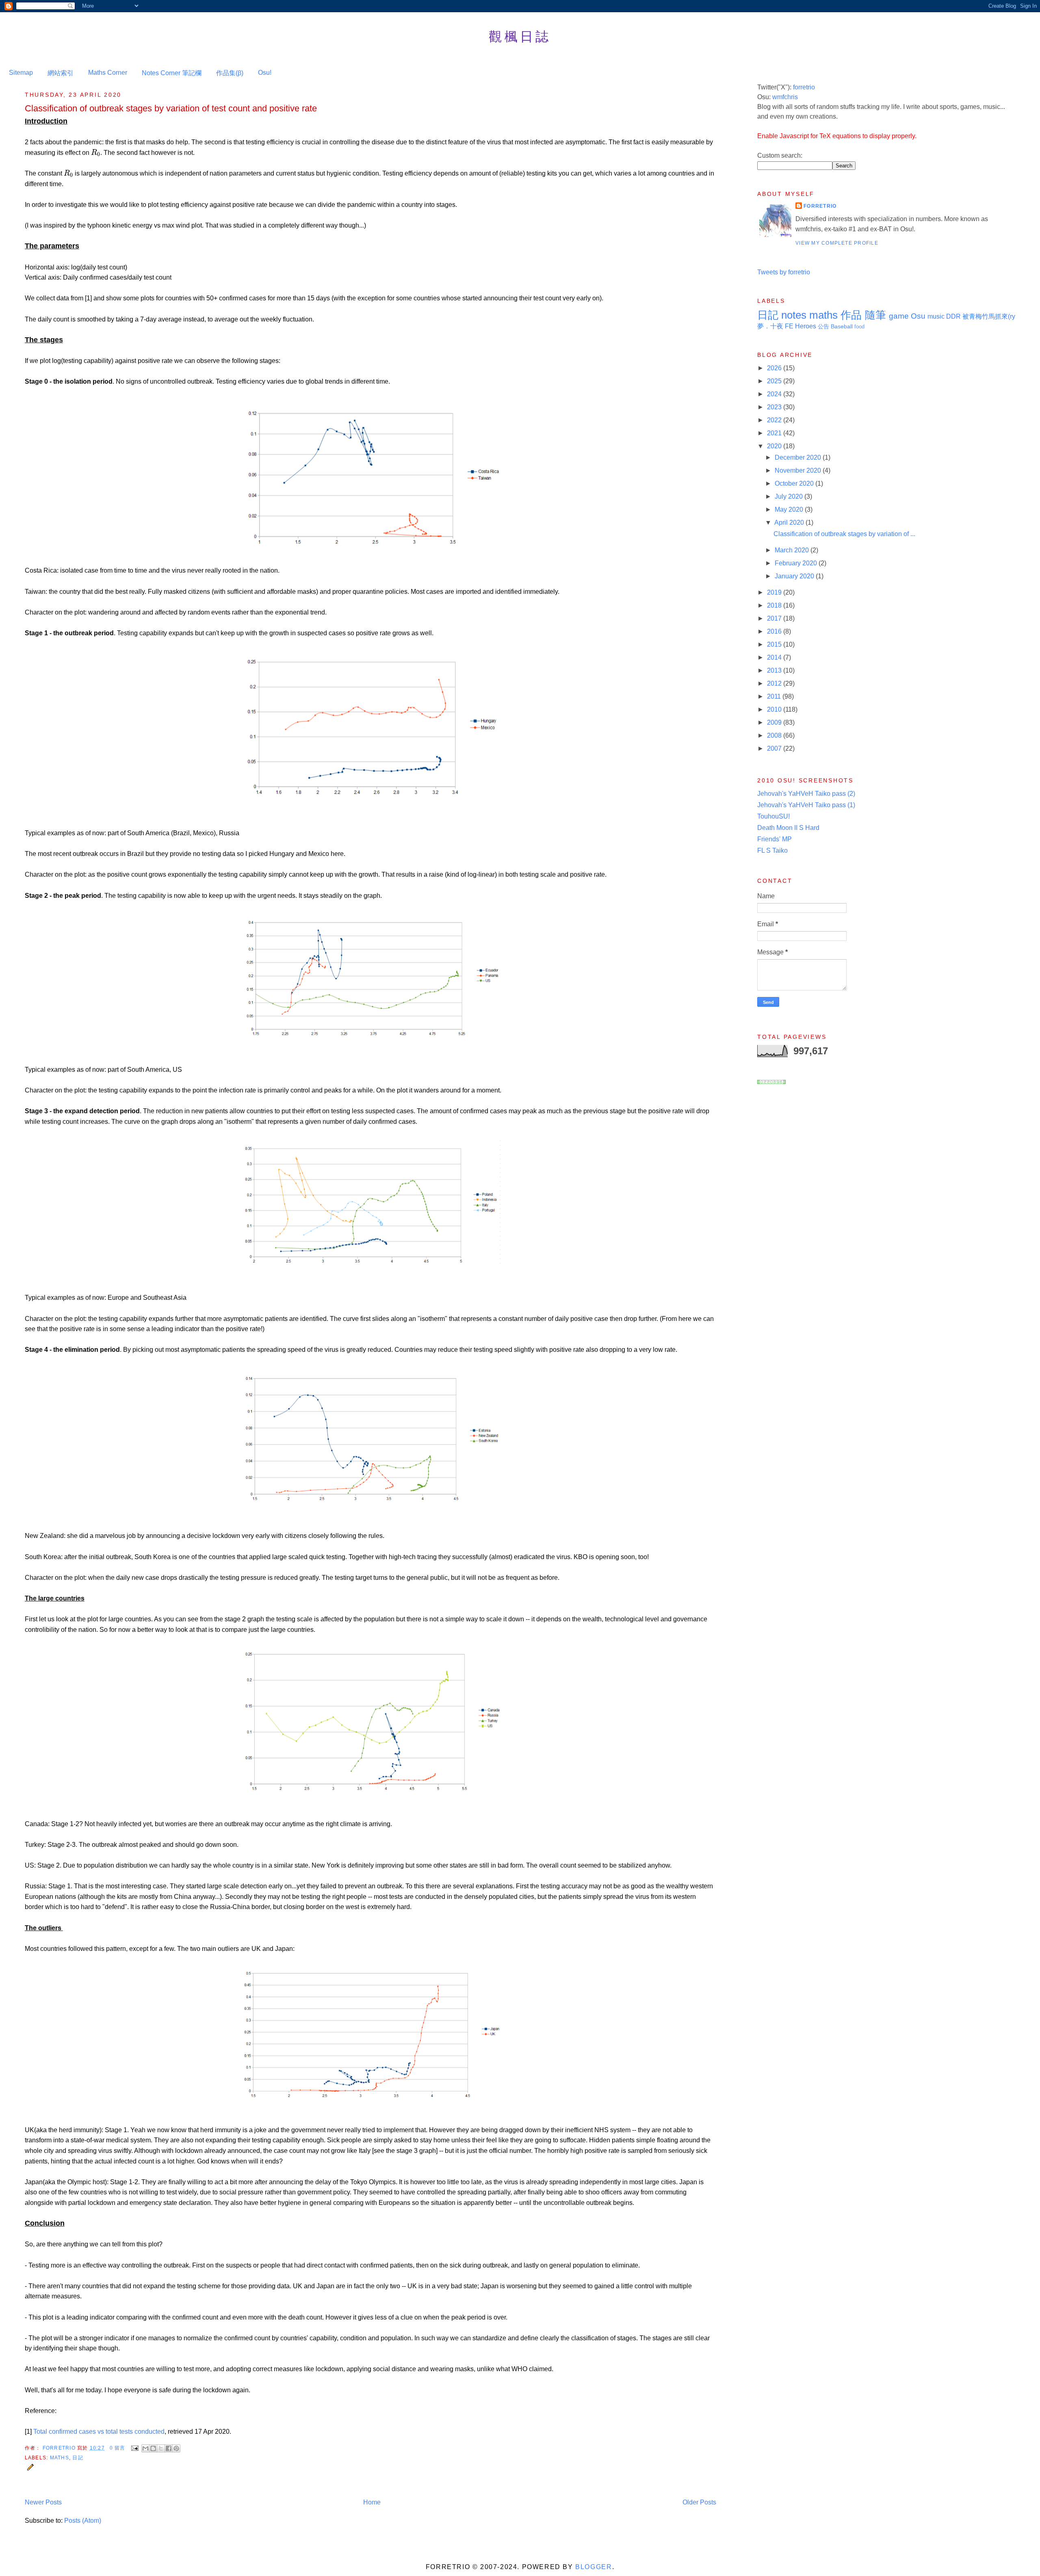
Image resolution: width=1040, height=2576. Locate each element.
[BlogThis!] (153, 2448)
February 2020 (797, 563)
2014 (775, 657)
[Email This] (145, 2448)
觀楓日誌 (520, 36)
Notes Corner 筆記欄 (172, 73)
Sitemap (21, 73)
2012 (775, 683)
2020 (775, 446)
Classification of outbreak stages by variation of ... (844, 534)
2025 (775, 381)
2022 (775, 420)
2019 (775, 592)
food (859, 327)
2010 (775, 709)
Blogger (594, 2567)
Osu (918, 316)
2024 (775, 394)
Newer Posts (43, 2502)
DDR (953, 316)
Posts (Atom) (83, 2521)
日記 (78, 2458)
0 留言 (118, 2448)
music (936, 316)
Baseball (842, 326)
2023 (775, 407)
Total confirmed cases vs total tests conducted (99, 2432)
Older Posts (699, 2502)
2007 (775, 748)
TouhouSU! (773, 816)
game (899, 316)
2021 (775, 433)
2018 (775, 605)
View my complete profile (837, 243)
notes (794, 315)
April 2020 (790, 522)
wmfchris (785, 97)
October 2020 (795, 483)
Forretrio (60, 2448)
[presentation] (96, 153)
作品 (851, 315)
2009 (775, 722)
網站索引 (61, 73)
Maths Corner (108, 73)
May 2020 (790, 509)
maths (60, 2458)
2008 (775, 735)
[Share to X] (161, 2448)
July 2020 (790, 496)
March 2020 (793, 550)
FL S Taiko (772, 850)
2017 (775, 618)
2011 (775, 696)
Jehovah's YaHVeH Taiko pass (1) (806, 805)
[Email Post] (134, 2448)
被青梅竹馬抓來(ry (989, 316)
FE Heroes (801, 326)
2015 (775, 644)
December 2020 (799, 457)
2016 (775, 631)
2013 (775, 670)
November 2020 (799, 470)
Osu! (265, 73)
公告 (823, 326)
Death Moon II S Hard (788, 828)
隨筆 (875, 315)
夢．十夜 (770, 326)
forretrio (804, 87)
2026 (775, 368)
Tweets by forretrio (784, 272)
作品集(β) (230, 73)
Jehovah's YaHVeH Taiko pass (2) (806, 794)
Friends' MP (775, 839)
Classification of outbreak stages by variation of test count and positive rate (171, 108)
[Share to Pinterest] (176, 2448)
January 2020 (795, 576)
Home (372, 2502)
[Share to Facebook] (169, 2448)
